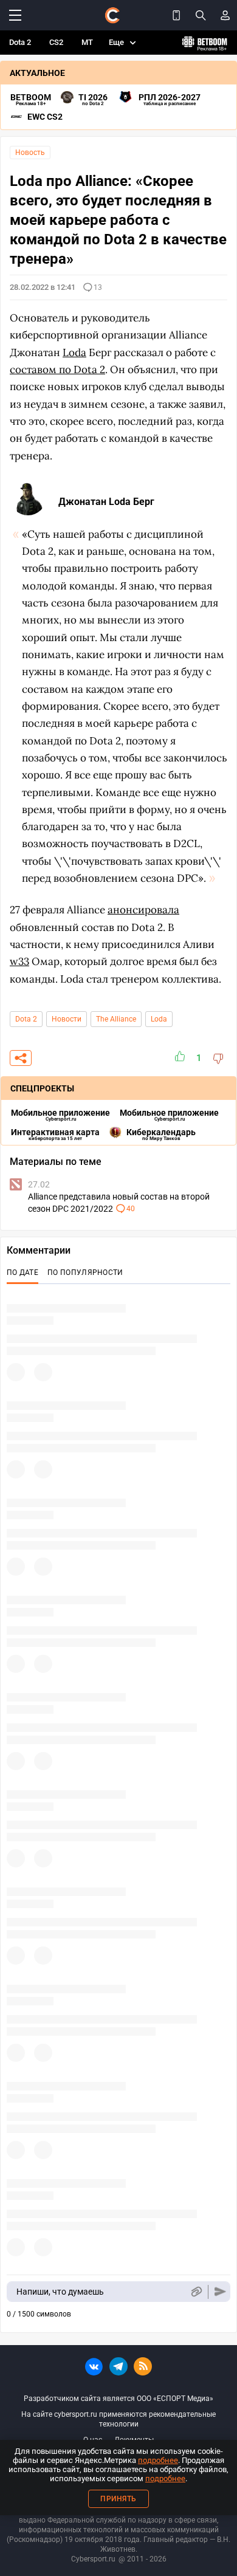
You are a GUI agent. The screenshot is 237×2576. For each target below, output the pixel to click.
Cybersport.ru (93, 2559)
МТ (87, 42)
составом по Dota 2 (57, 369)
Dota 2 (20, 42)
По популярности (85, 1273)
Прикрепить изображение (196, 2292)
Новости (67, 1019)
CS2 (56, 42)
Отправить (220, 2292)
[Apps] (176, 15)
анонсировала (143, 910)
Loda (159, 1019)
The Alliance (116, 1019)
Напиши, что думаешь (60, 2292)
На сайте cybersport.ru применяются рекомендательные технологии (118, 2419)
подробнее (158, 2460)
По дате (22, 1273)
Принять (118, 2499)
